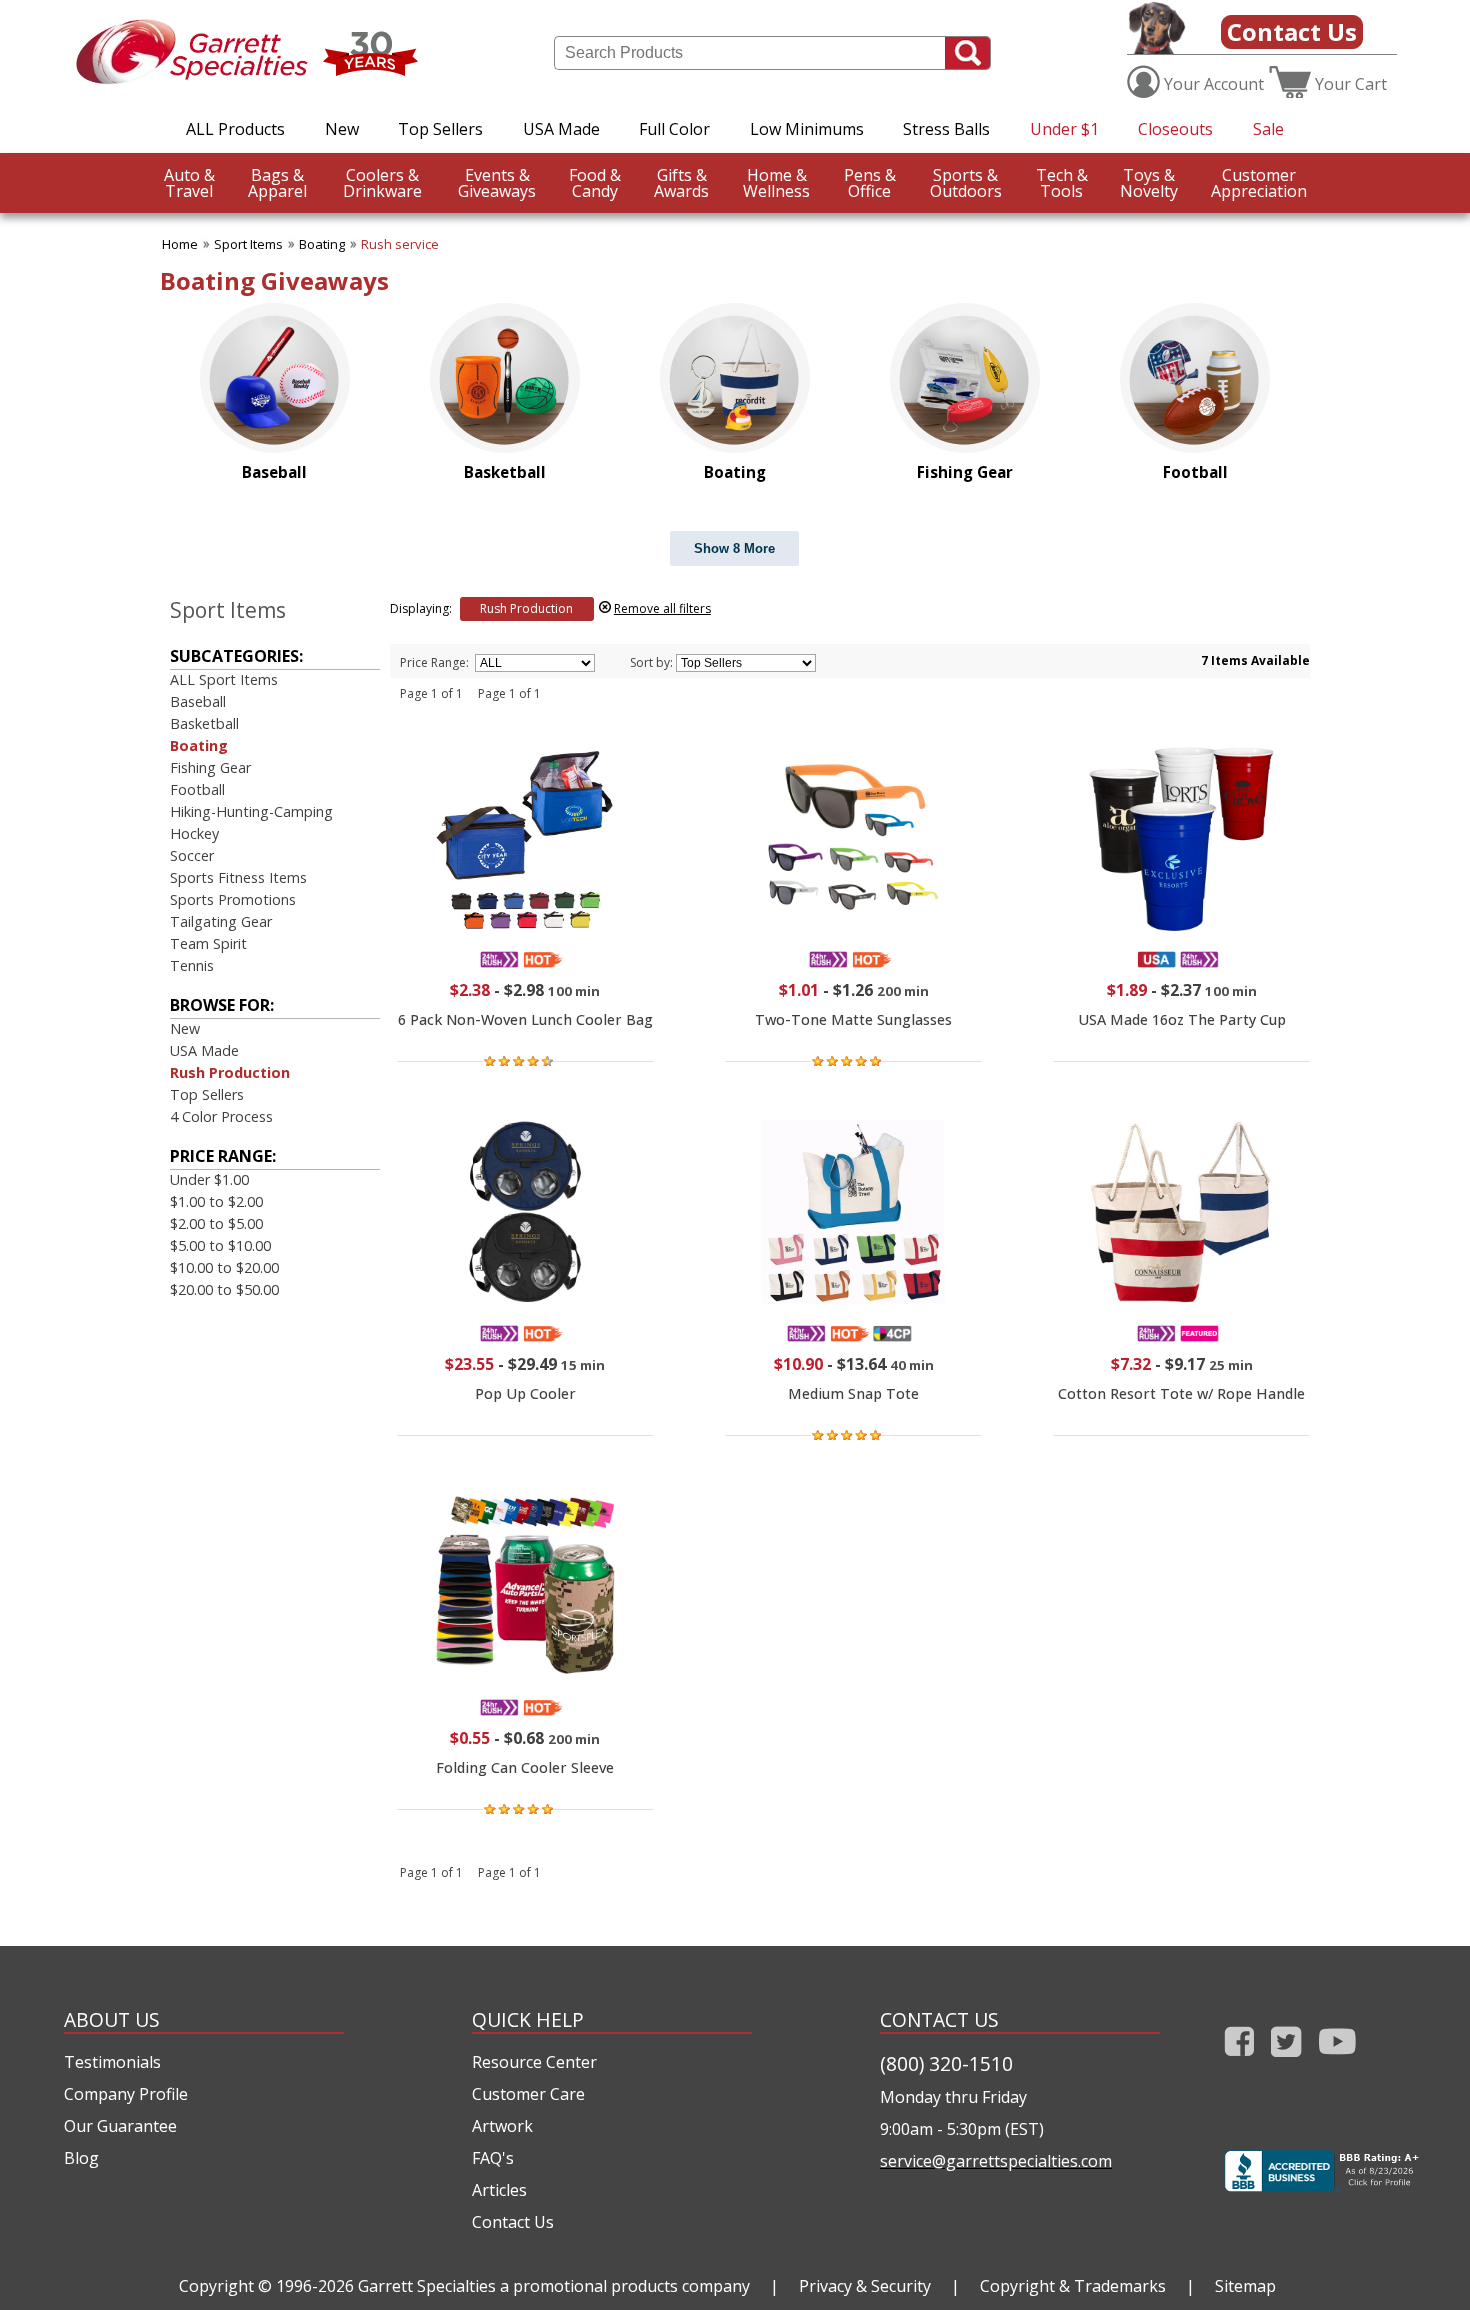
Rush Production (230, 1072)
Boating (322, 244)
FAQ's (493, 2158)
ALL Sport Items (224, 679)
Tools (1062, 183)
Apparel (277, 183)
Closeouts (1175, 129)
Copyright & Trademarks (1073, 2286)
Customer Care (528, 2094)
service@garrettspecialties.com (996, 2161)
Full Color (674, 129)
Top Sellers (440, 129)
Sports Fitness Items (238, 877)
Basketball (204, 723)
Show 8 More (734, 548)
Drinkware (382, 183)
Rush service (400, 244)
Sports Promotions (233, 899)
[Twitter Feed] (1286, 2060)
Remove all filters (662, 608)
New (342, 129)
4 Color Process (221, 1116)
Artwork (502, 2126)
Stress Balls (946, 129)
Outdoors (966, 183)
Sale (1268, 129)
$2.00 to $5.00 (216, 1223)
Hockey (194, 833)
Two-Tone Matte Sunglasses (853, 1019)
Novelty (1149, 183)
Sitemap (1245, 2286)
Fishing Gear (210, 767)
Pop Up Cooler (525, 1393)
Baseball (198, 701)
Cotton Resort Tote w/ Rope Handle (1181, 1393)
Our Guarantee (120, 2126)
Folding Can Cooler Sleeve (525, 1767)
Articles (499, 2190)
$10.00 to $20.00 (224, 1267)
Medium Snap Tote (853, 1393)
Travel (189, 183)
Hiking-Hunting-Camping (251, 811)
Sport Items (248, 244)
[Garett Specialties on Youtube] (1337, 2060)
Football (197, 789)
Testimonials (112, 2062)
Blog (81, 2158)
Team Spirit (208, 943)
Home (180, 244)
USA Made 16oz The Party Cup (1182, 1019)
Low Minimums (807, 129)
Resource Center (534, 2062)
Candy (595, 183)
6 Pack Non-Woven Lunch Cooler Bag (525, 1019)
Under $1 (1064, 129)
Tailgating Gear (221, 921)
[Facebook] (1239, 2060)
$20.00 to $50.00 (224, 1289)
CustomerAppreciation (1259, 183)
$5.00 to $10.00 (220, 1245)
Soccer (192, 855)
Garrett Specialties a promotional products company (554, 2286)
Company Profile (126, 2094)
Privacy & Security (865, 2286)
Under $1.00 (209, 1179)
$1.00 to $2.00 (216, 1201)
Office (870, 183)
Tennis (192, 965)
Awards (681, 183)
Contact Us (1292, 31)
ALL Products (235, 129)
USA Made (561, 129)
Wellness (776, 183)
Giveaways (497, 183)
